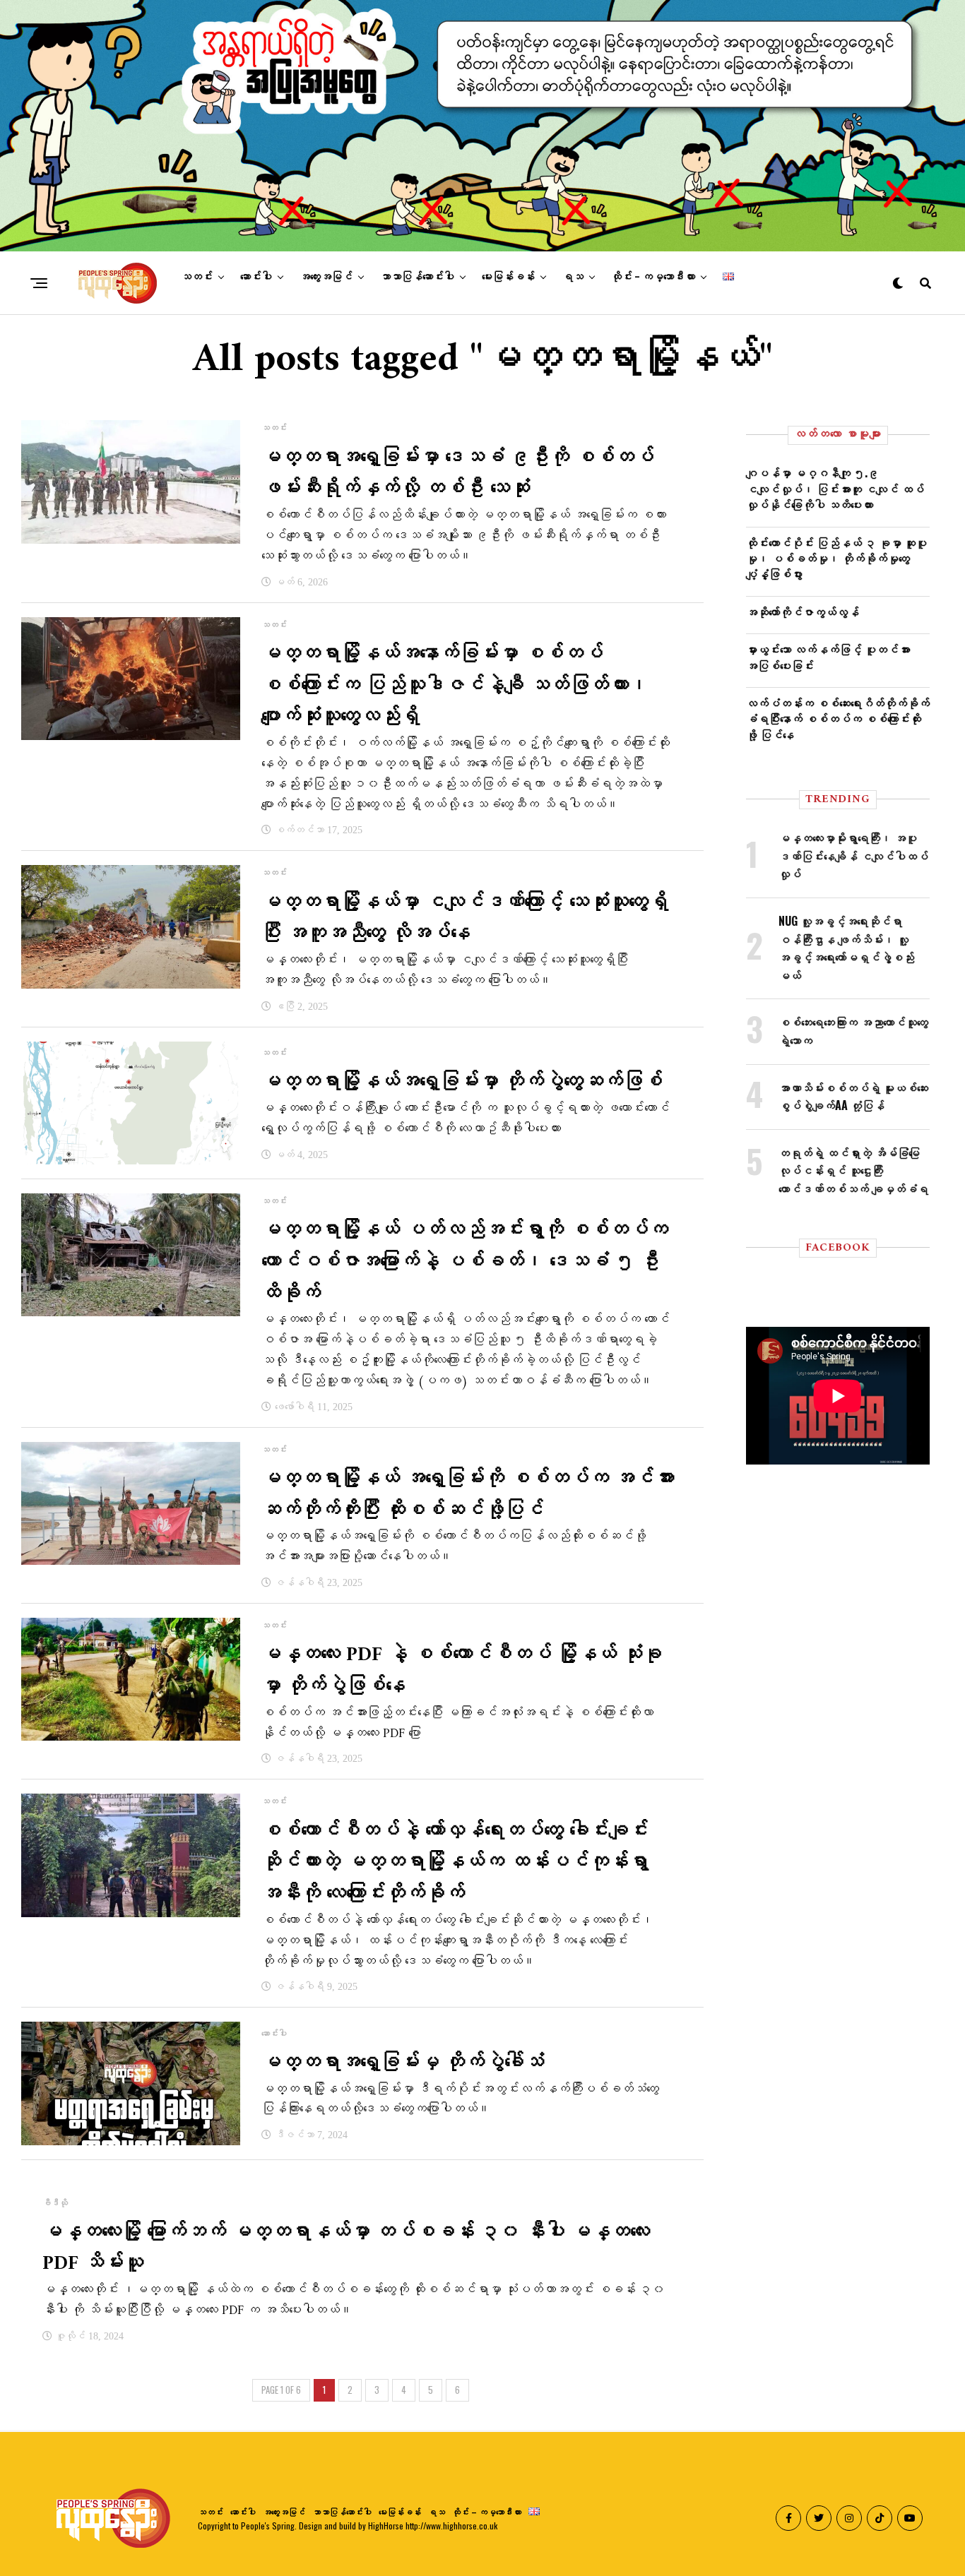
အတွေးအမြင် (326, 277)
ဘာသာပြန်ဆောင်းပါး (417, 277)
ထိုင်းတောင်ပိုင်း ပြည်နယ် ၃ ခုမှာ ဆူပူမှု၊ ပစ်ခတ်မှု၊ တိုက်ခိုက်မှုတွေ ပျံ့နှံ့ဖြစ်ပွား (836, 558)
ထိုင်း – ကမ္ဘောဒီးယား (653, 277)
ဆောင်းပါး (256, 277)
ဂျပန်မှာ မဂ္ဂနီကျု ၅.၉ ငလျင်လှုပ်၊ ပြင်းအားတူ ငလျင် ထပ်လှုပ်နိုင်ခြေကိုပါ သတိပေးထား (835, 488)
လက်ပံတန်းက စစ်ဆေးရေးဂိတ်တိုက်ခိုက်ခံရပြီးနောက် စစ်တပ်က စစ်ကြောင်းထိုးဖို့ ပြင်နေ (838, 718)
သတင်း (197, 277)
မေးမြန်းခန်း (508, 277)
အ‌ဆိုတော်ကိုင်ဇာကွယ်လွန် (803, 612)
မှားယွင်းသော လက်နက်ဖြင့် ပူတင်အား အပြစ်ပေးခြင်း (828, 657)
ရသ (573, 277)
